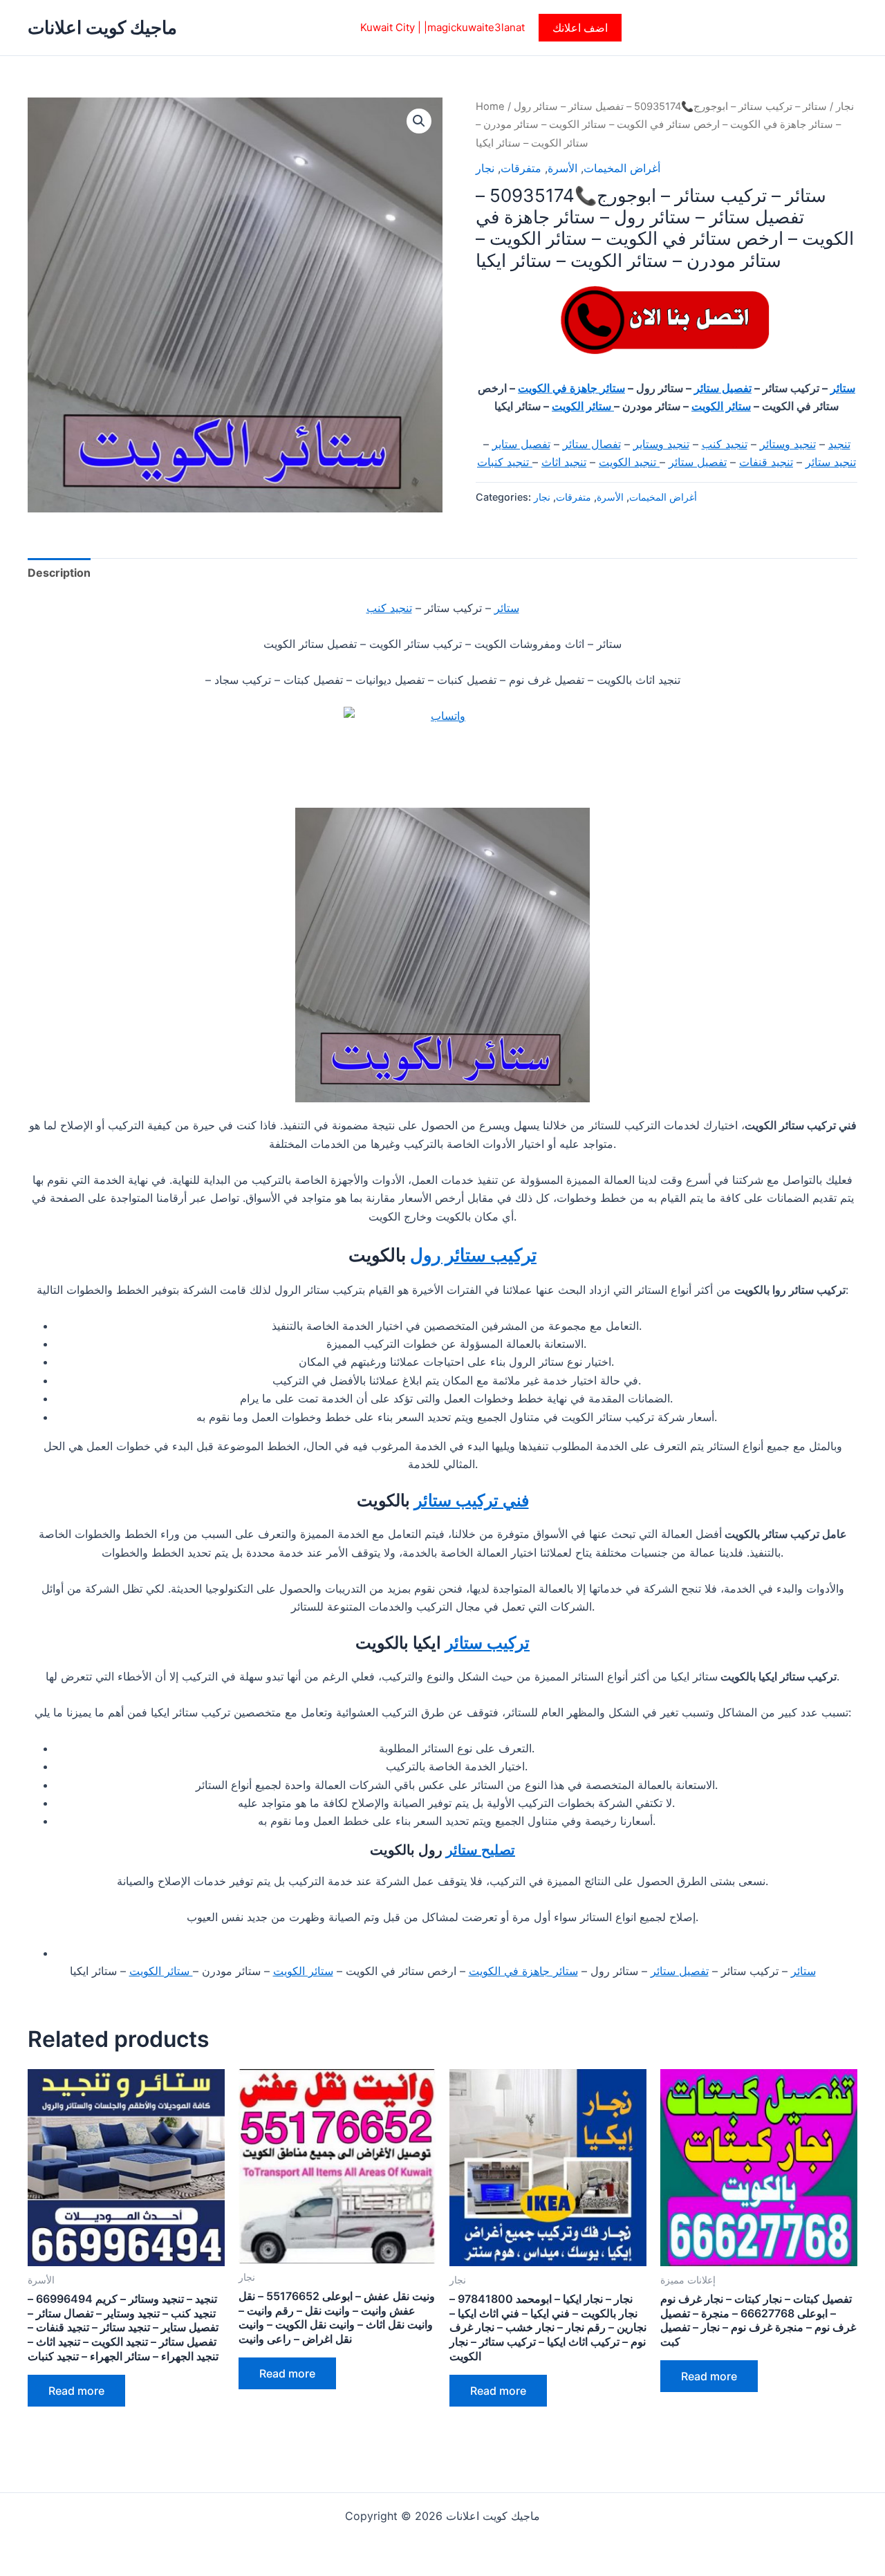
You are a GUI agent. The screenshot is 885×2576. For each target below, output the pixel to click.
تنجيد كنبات (505, 462)
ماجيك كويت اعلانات (102, 27)
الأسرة (562, 168)
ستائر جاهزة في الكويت (571, 388)
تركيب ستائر (487, 1643)
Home (490, 106)
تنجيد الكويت (629, 462)
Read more (76, 2391)
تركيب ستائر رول (473, 1255)
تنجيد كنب (725, 444)
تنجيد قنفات (766, 462)
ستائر (843, 388)
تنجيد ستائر (831, 462)
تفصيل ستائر (723, 388)
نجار (845, 106)
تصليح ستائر (481, 1850)
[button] (580, 28)
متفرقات (521, 168)
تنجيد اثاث (564, 462)
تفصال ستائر (592, 444)
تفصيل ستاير (521, 444)
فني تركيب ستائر (472, 1500)
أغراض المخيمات (622, 168)
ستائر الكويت (721, 406)
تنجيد (839, 444)
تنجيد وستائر (788, 444)
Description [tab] (59, 573)
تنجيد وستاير (661, 444)
